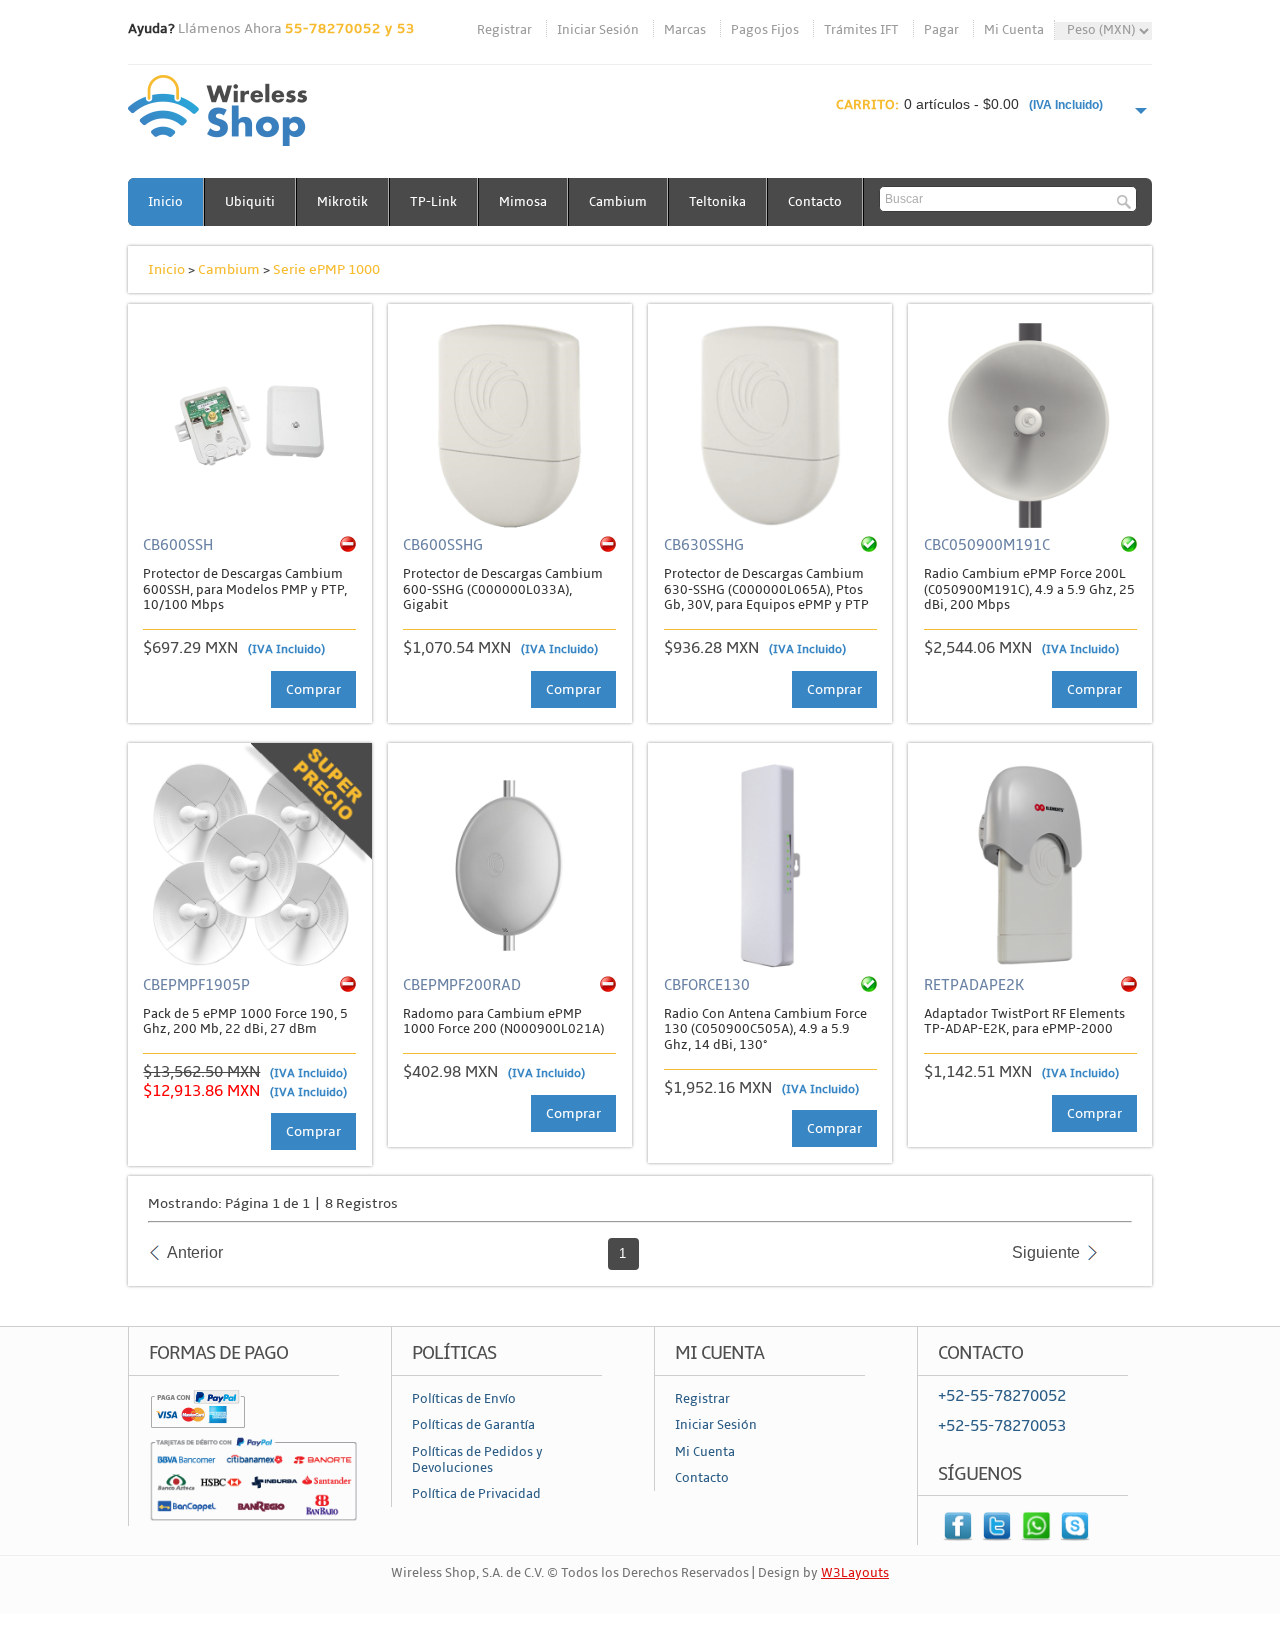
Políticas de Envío (464, 1399)
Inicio (165, 202)
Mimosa (523, 202)
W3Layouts (855, 1573)
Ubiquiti (250, 202)
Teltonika (717, 202)
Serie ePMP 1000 (326, 269)
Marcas (685, 30)
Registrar (504, 30)
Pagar (941, 30)
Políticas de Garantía (473, 1425)
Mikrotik (342, 202)
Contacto (815, 202)
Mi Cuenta (1014, 30)
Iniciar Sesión (598, 30)
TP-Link (433, 202)
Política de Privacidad (476, 1494)
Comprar (313, 689)
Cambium (618, 202)
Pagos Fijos (765, 30)
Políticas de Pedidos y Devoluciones (477, 1460)
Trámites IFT (861, 30)
